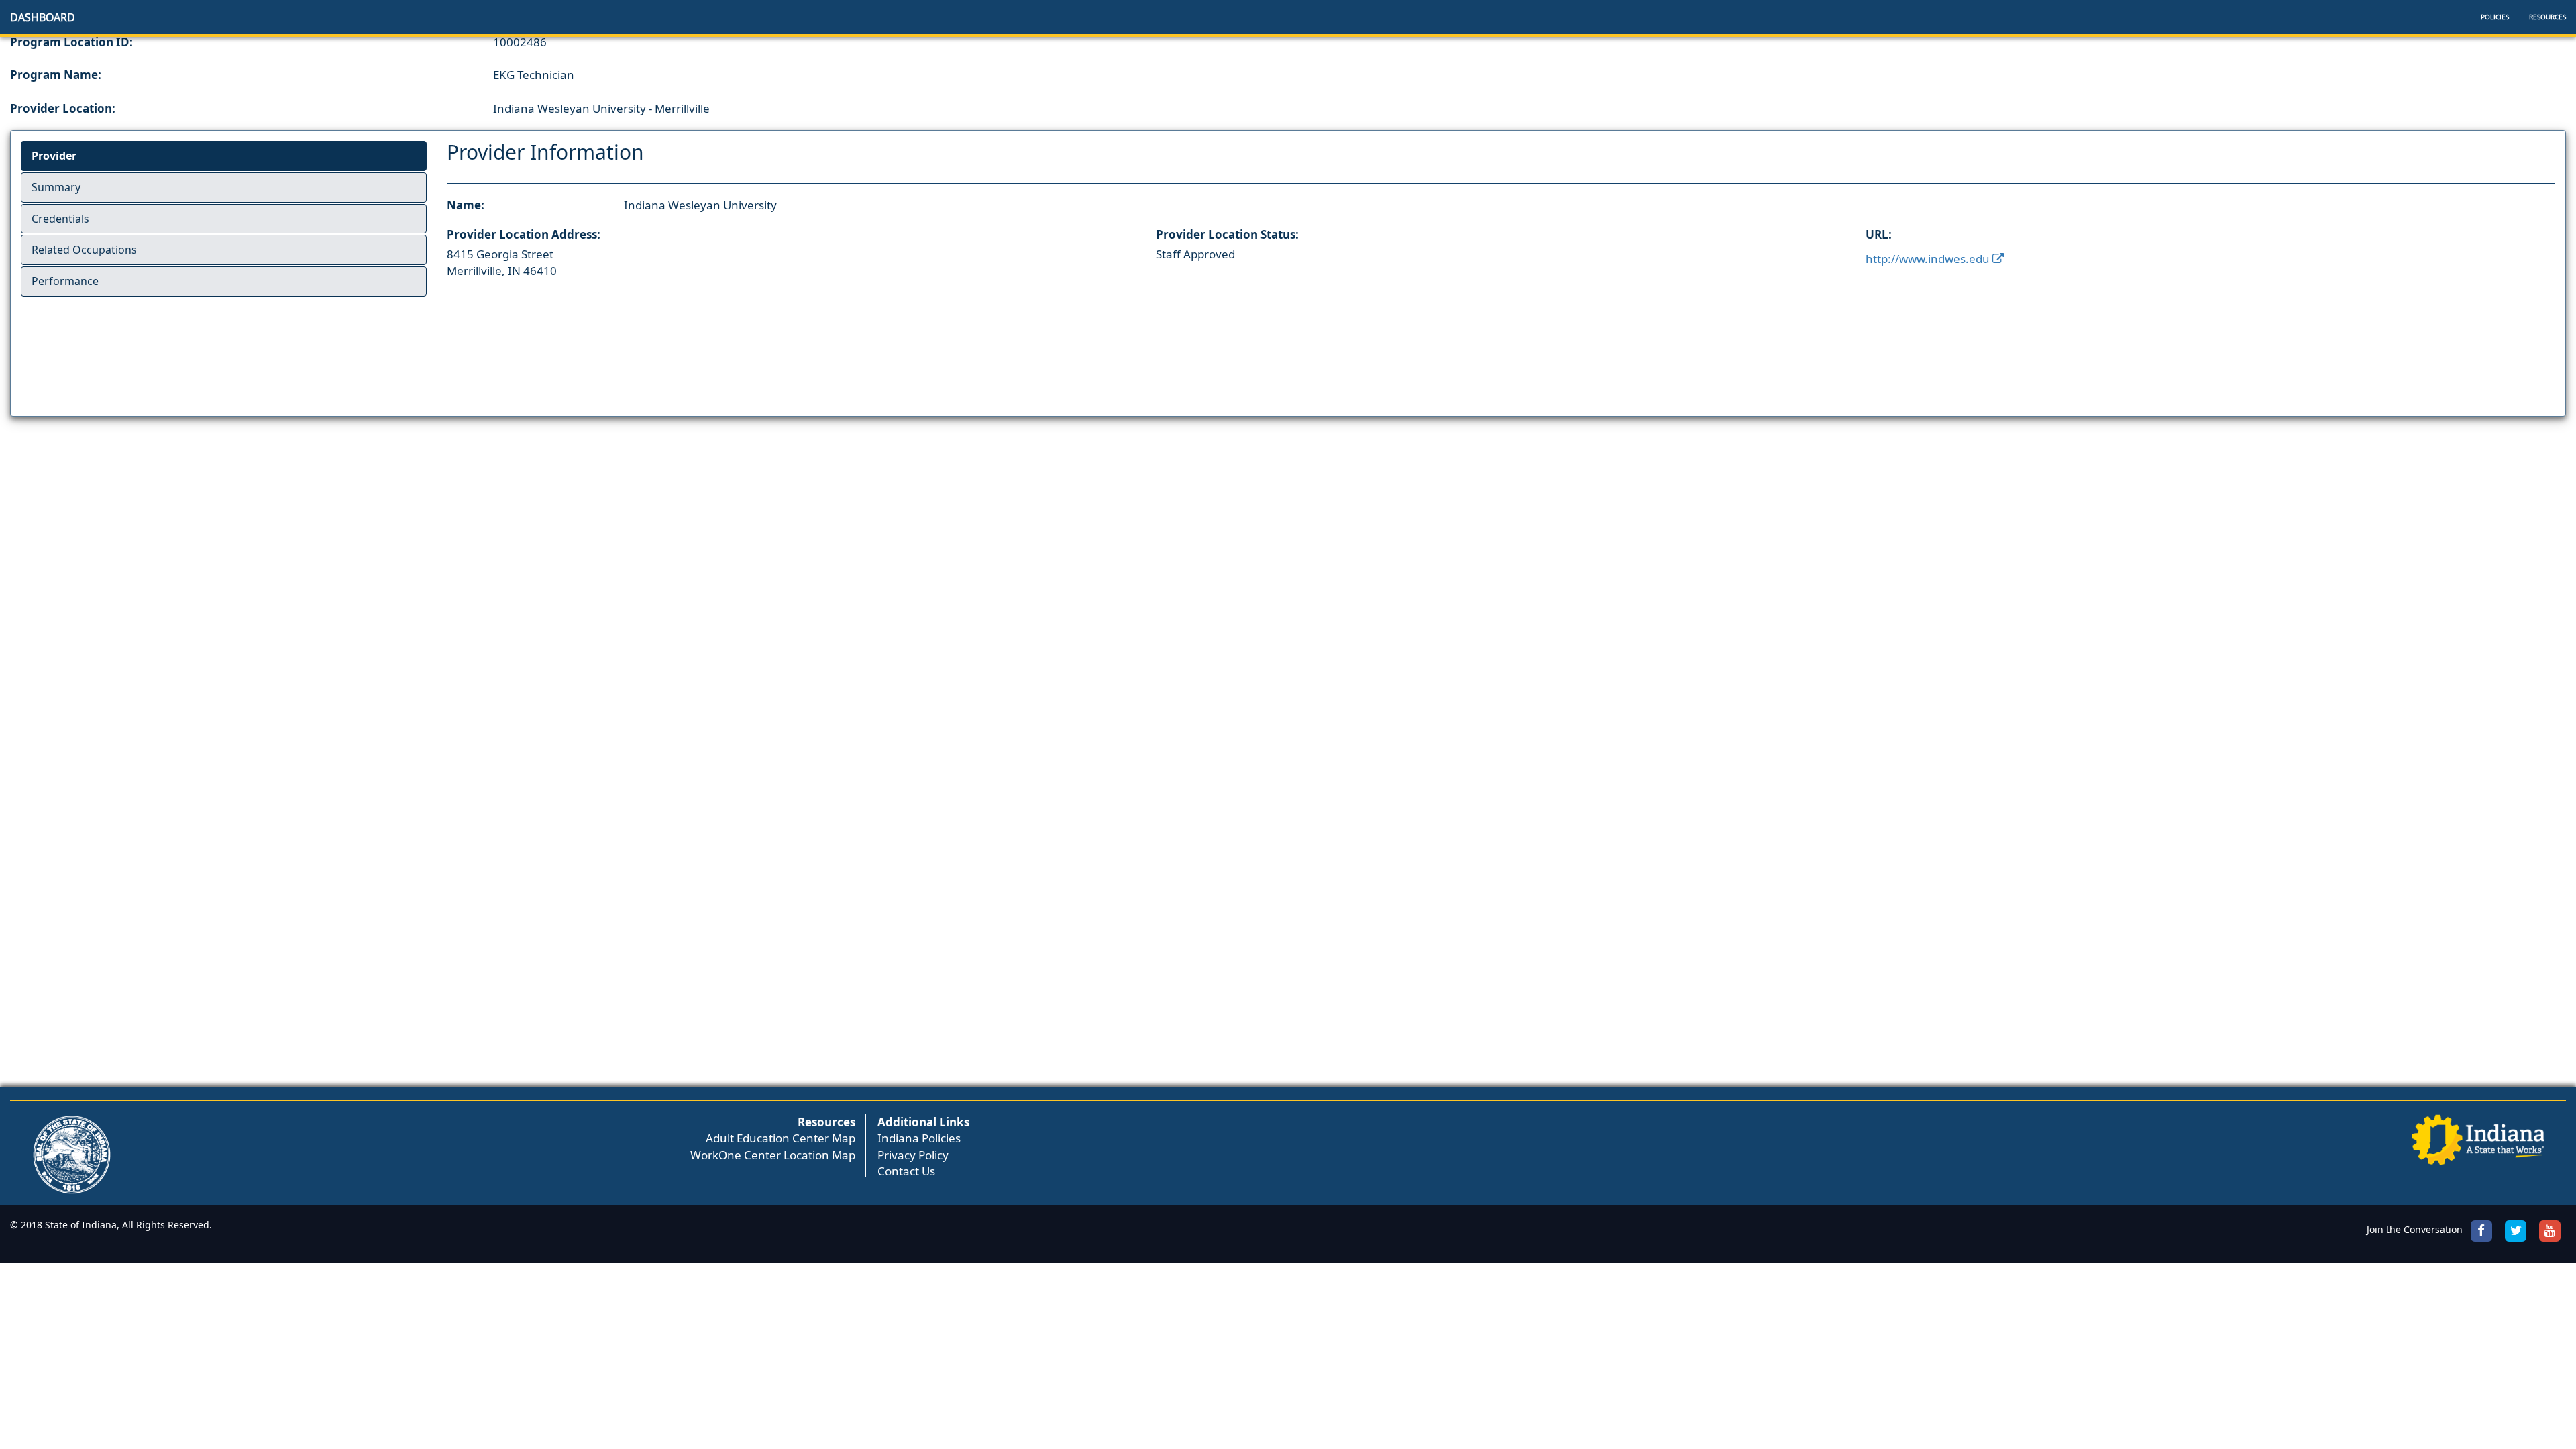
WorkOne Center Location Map (773, 1155)
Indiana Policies (919, 1138)
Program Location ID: (71, 42)
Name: (466, 205)
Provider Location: (63, 108)
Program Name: (56, 75)
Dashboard (43, 17)
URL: (1879, 234)
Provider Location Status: (1227, 234)
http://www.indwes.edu (1929, 259)
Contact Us (906, 1171)
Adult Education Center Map (781, 1138)
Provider (54, 156)
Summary (56, 187)
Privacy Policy (913, 1155)
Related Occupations (84, 250)
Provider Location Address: (524, 234)
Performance (65, 281)
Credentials (60, 219)
